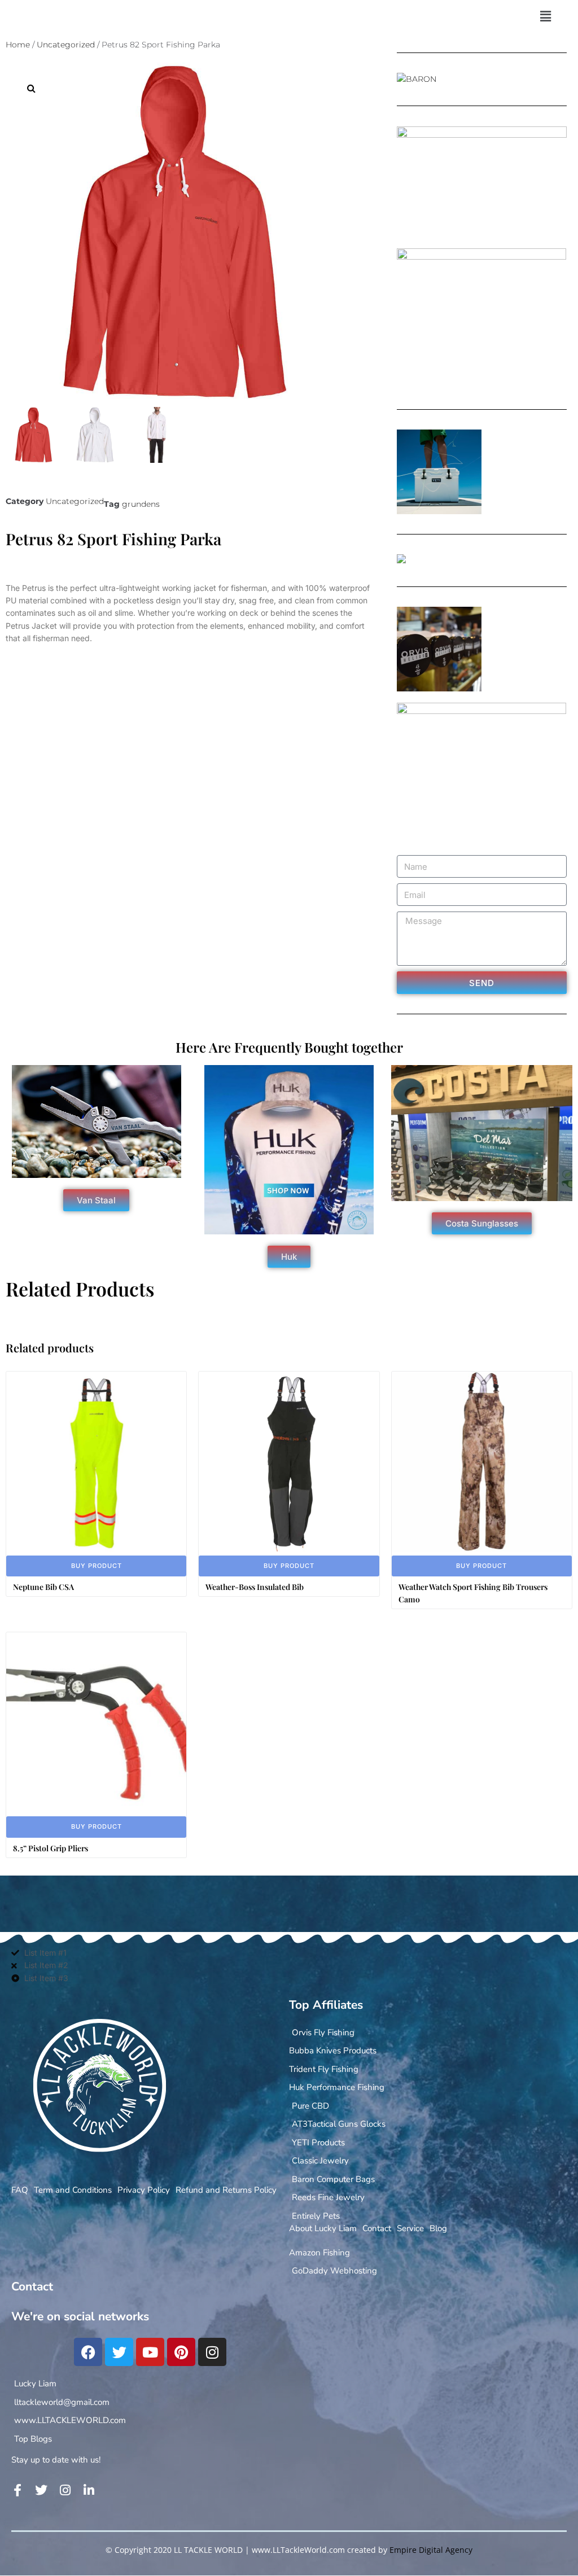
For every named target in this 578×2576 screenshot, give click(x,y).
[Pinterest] (181, 2352)
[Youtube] (150, 2352)
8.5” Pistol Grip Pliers (51, 1848)
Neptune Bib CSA (43, 1587)
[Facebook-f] (17, 2490)
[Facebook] (88, 2352)
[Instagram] (212, 2352)
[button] (545, 16)
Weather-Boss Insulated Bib (255, 1587)
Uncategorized (66, 45)
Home (18, 45)
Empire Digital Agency (431, 2550)
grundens (141, 504)
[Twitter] (119, 2352)
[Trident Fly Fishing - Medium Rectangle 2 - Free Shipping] (401, 560)
